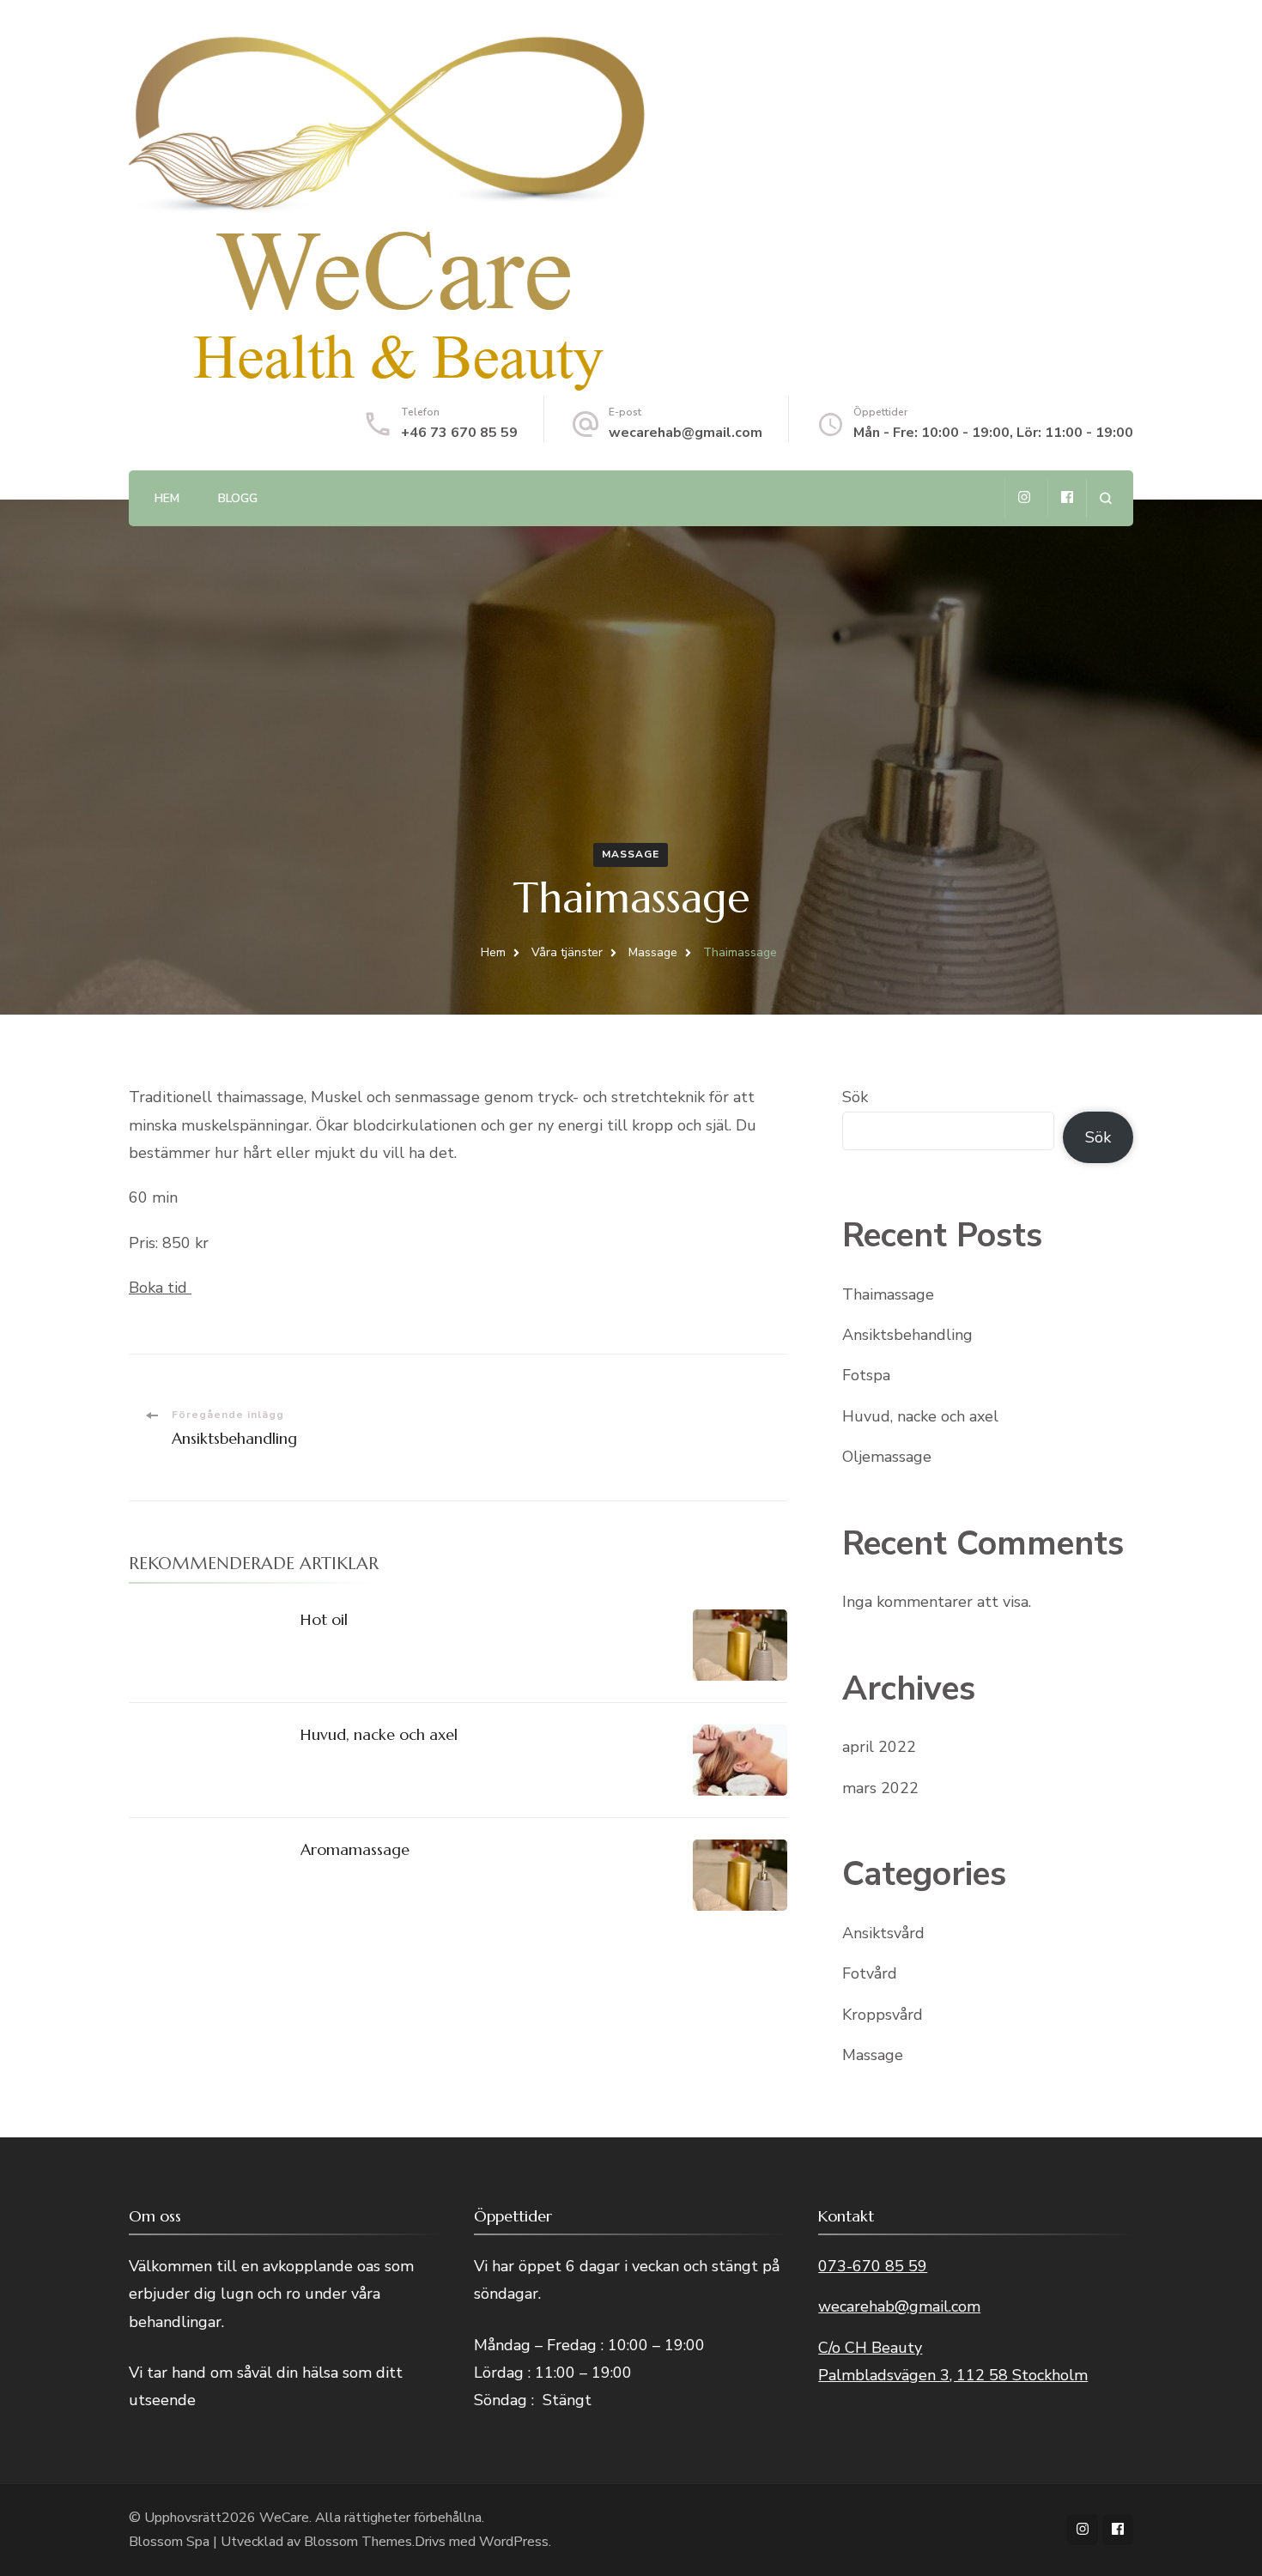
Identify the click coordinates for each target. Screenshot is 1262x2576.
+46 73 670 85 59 (459, 433)
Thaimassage (888, 1294)
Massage (631, 854)
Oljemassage (887, 1457)
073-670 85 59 (873, 2266)
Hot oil (324, 1619)
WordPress (514, 2542)
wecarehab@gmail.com (686, 433)
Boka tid (160, 1288)
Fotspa (866, 1375)
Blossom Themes (358, 2542)
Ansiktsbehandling (907, 1335)
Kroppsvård (883, 2015)
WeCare (284, 2518)
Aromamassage (355, 1849)
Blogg (238, 498)
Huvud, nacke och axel (379, 1734)
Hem (167, 498)
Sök (855, 1097)
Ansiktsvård (883, 1933)
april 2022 (879, 1747)
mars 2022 (880, 1788)
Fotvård (870, 1973)
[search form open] (1105, 498)
